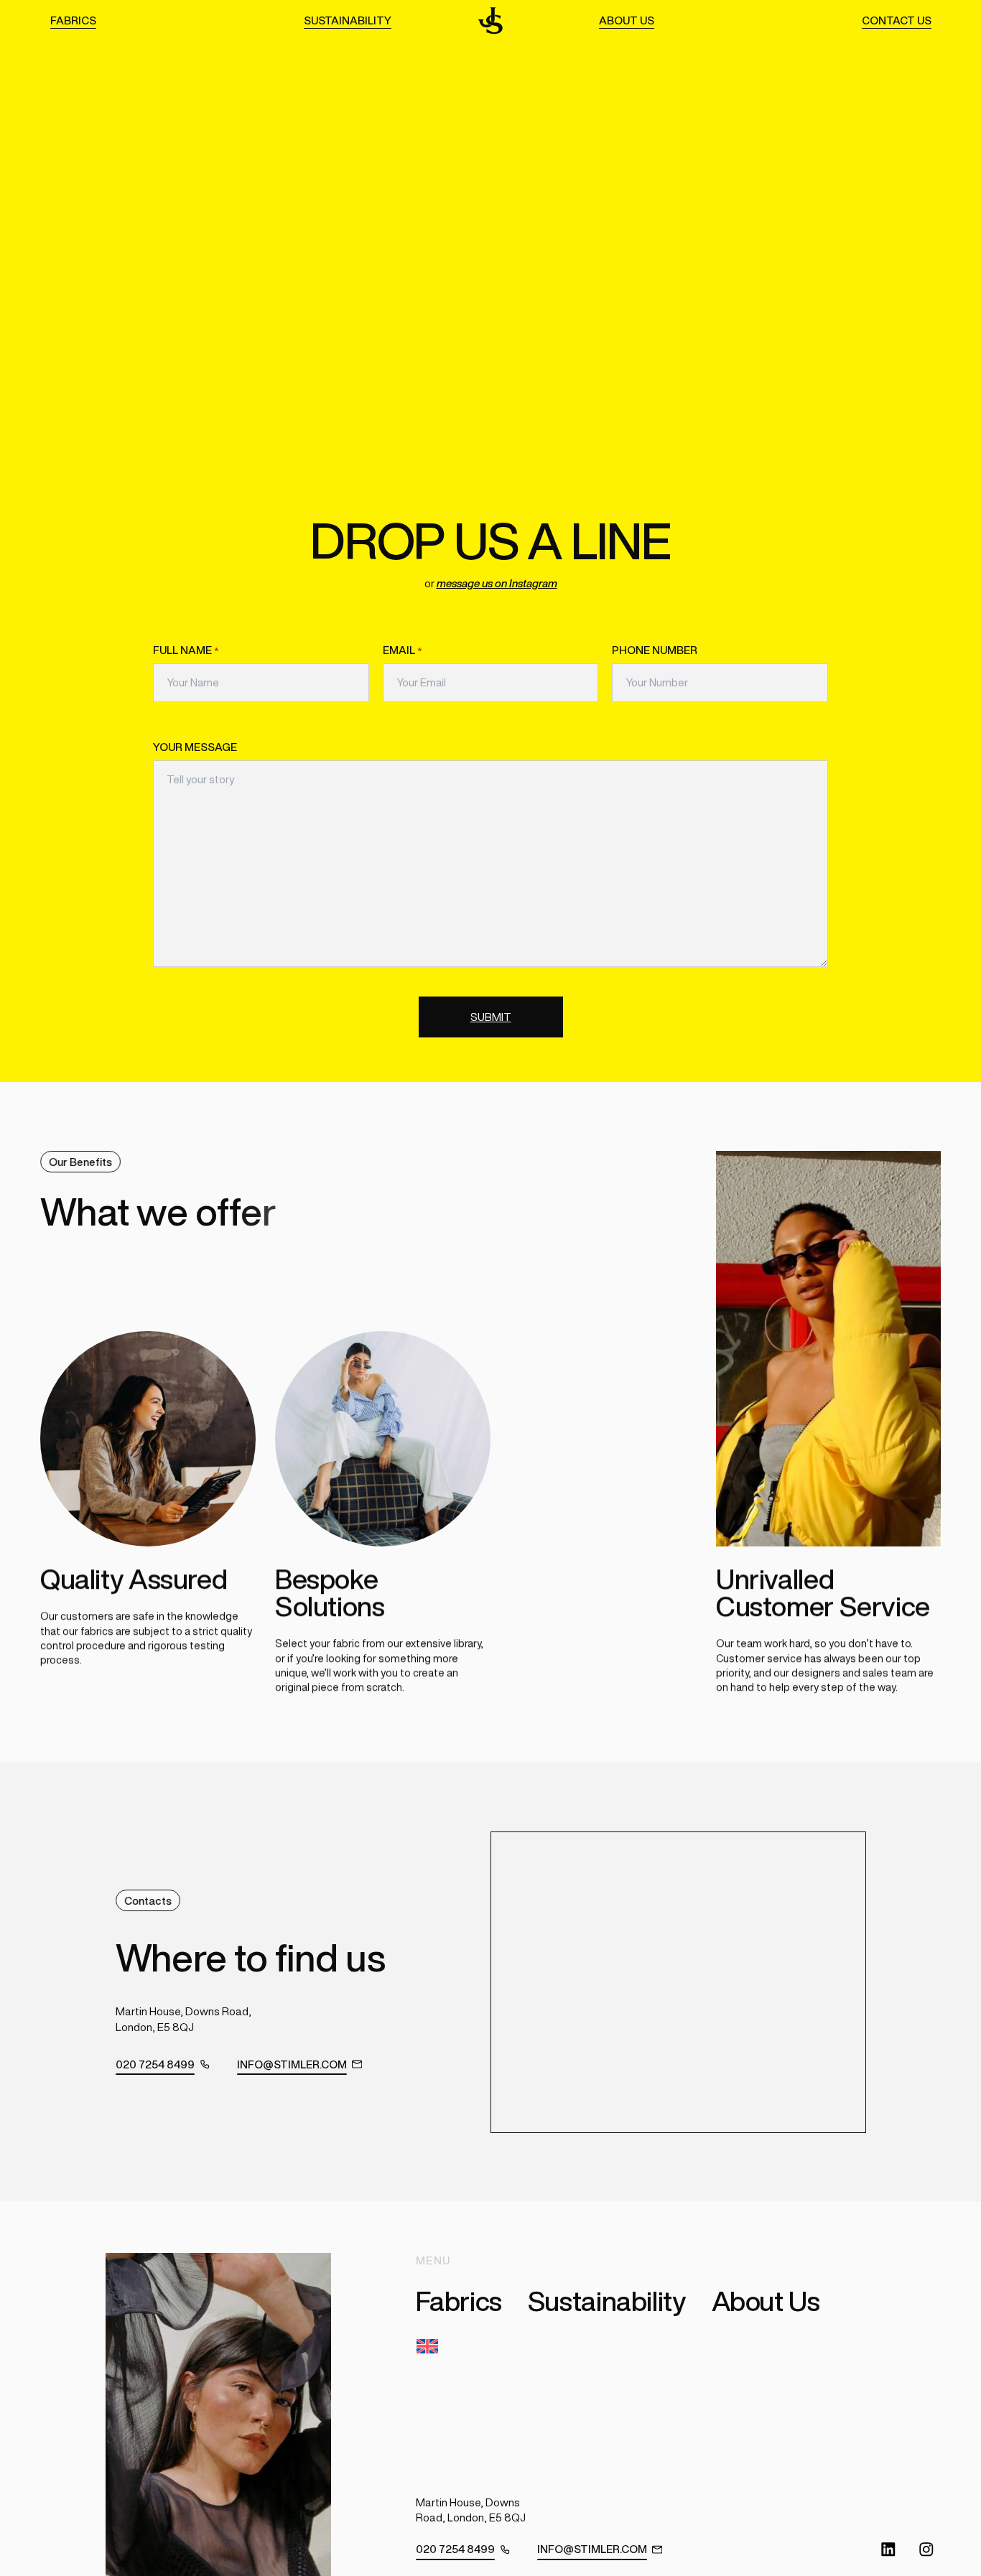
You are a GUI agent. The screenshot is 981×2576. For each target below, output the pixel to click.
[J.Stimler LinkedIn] (888, 2549)
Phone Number (655, 650)
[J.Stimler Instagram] (926, 2549)
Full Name (186, 650)
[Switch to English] (431, 2347)
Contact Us (897, 20)
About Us (627, 20)
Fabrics (73, 20)
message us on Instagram (497, 583)
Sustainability (348, 20)
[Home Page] (490, 20)
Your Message (195, 747)
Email (403, 650)
